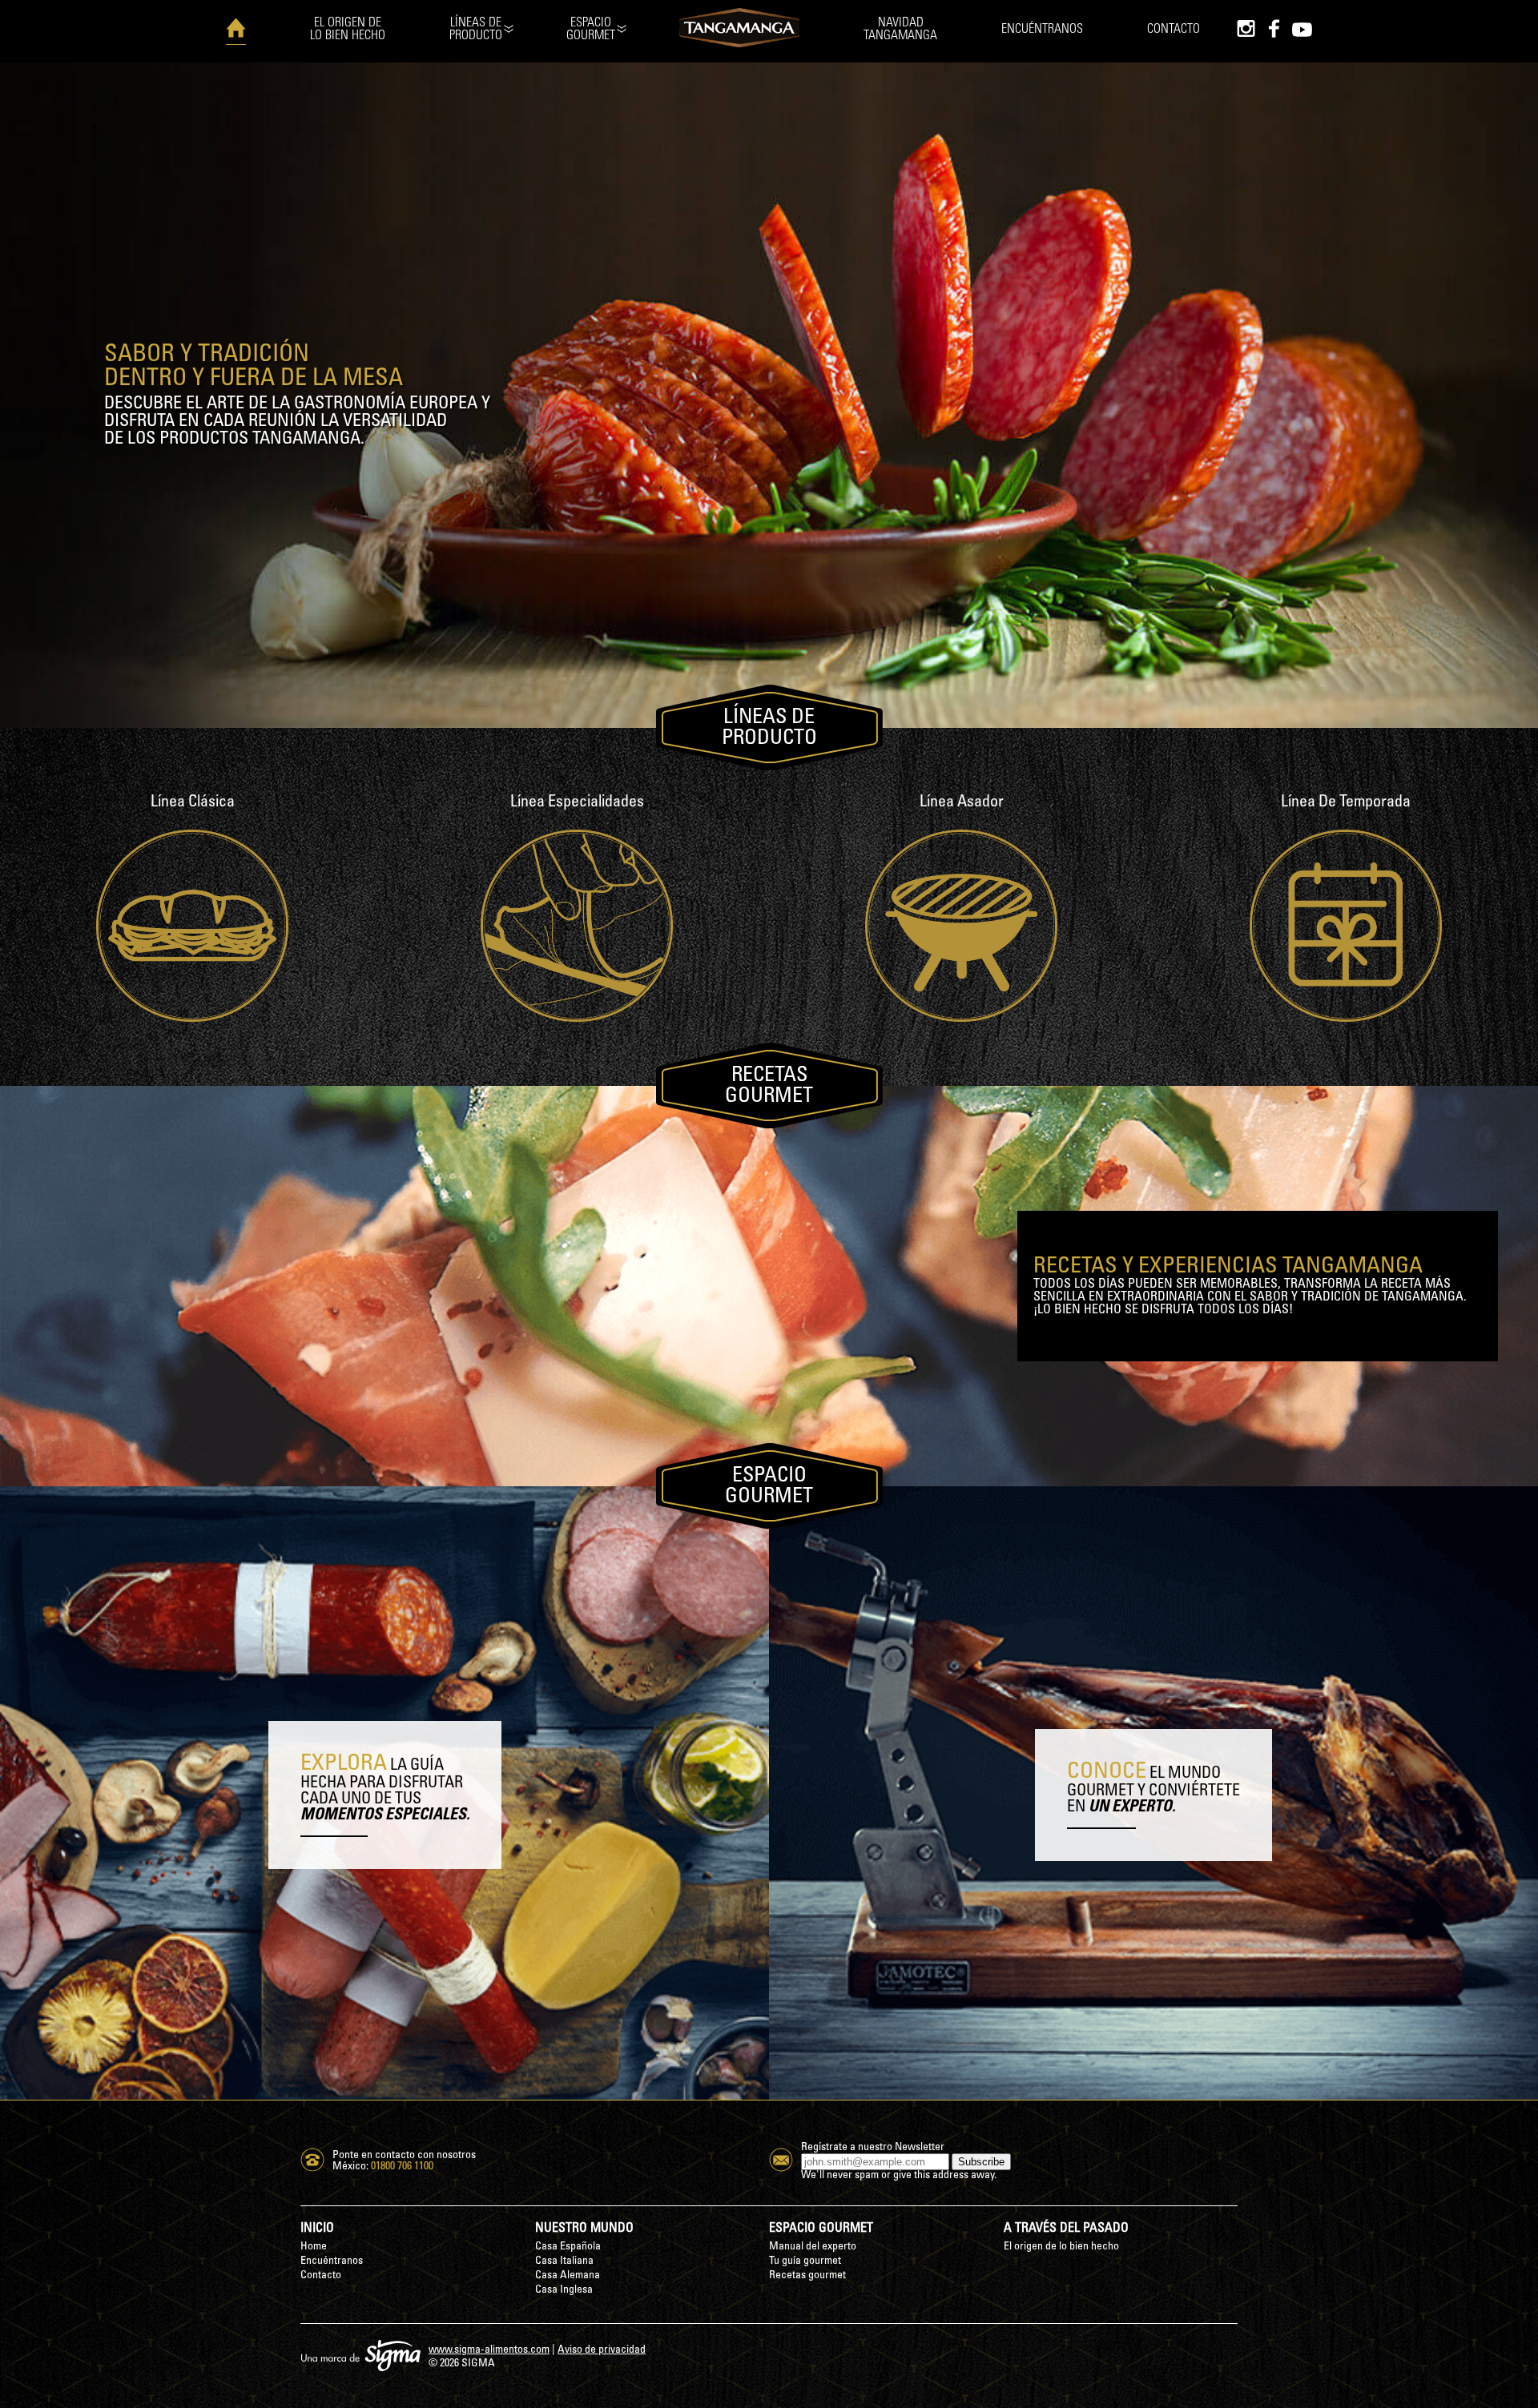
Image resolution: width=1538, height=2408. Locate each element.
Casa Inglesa (564, 2290)
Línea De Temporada (1346, 802)
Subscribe (981, 2162)
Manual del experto (813, 2247)
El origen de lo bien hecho (1061, 2247)
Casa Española (568, 2247)
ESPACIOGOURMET (591, 29)
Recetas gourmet (807, 2275)
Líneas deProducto (476, 29)
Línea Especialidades (577, 802)
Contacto (1174, 29)
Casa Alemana (568, 2275)
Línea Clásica (193, 802)
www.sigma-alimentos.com (489, 2350)
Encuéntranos (1042, 29)
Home (314, 2247)
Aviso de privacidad (602, 2350)
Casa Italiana (564, 2261)
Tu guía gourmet (805, 2261)
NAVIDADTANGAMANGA (900, 29)
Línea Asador (962, 802)
